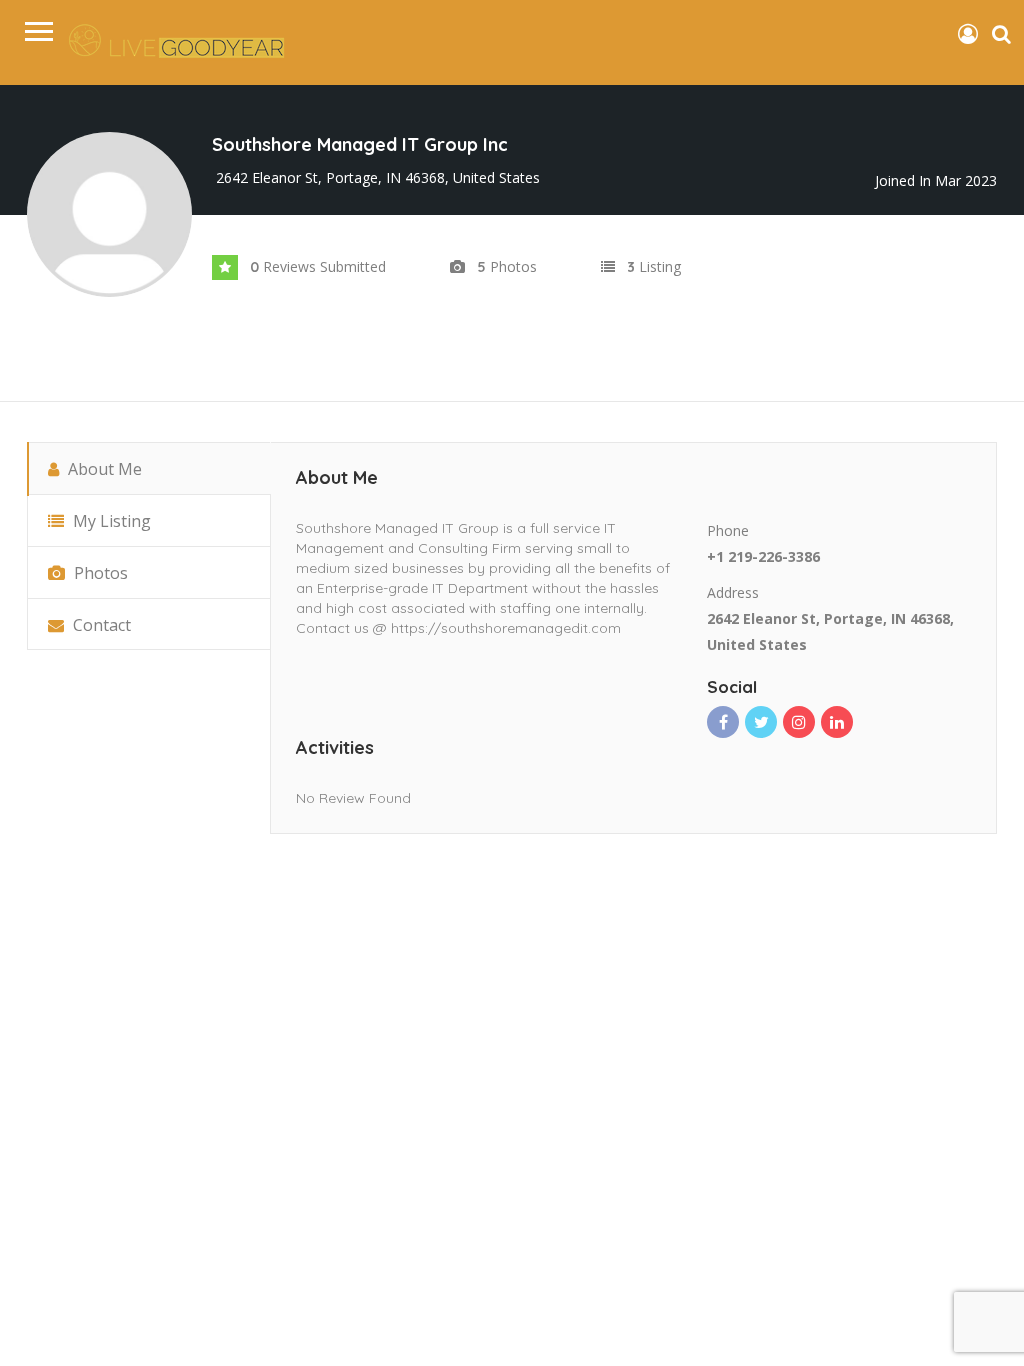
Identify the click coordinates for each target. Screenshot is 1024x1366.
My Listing (110, 521)
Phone (728, 530)
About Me (103, 469)
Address (733, 592)
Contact (100, 625)
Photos (99, 573)
